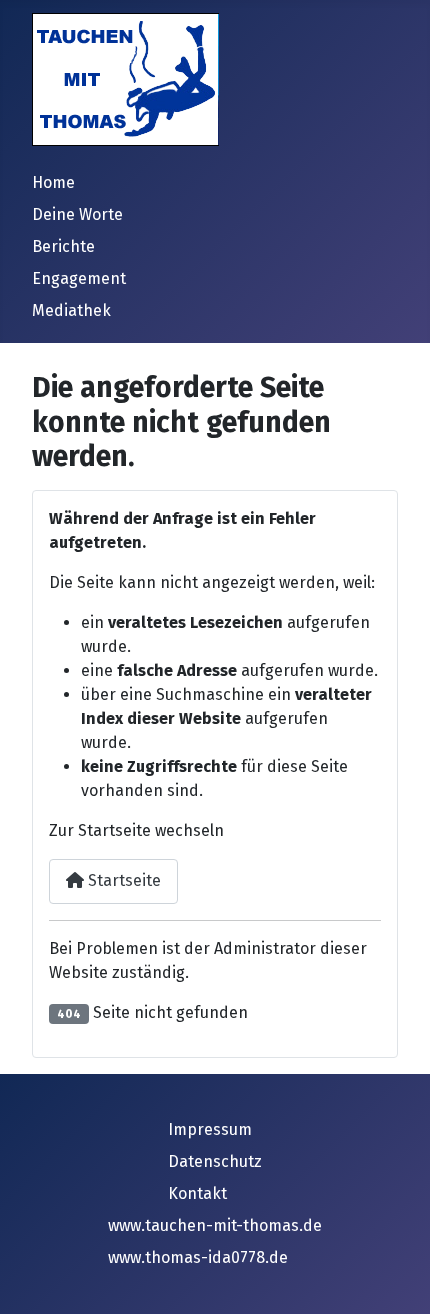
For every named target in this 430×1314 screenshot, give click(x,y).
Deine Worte (77, 214)
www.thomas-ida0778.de (198, 1257)
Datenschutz (215, 1161)
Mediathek (71, 310)
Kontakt (197, 1193)
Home (53, 182)
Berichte (63, 246)
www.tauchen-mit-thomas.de (215, 1225)
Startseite (122, 880)
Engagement (79, 278)
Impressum (210, 1129)
